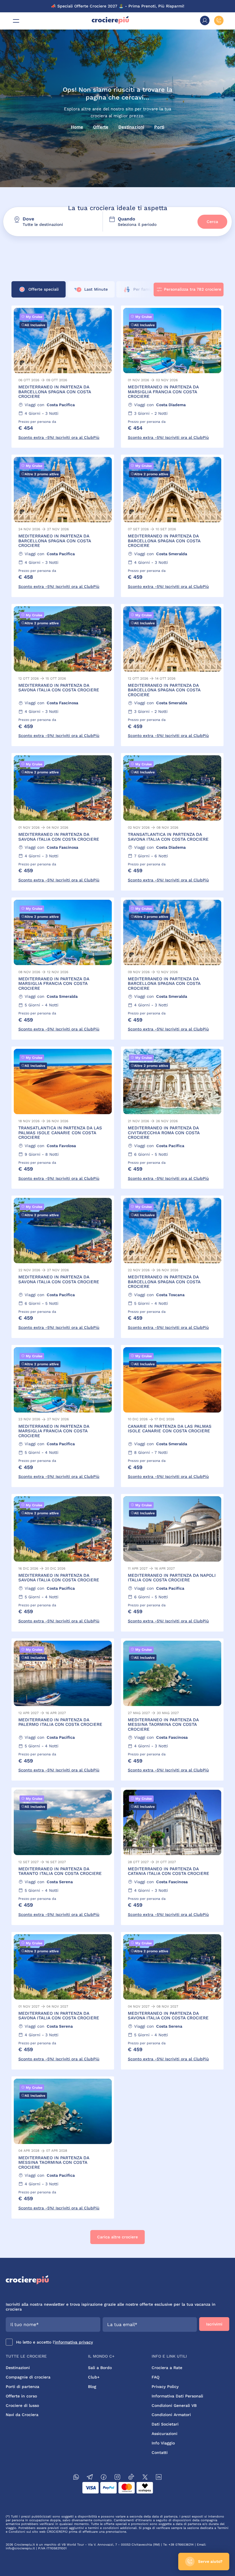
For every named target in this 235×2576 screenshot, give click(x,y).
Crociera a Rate (167, 2368)
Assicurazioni (164, 2434)
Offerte (101, 127)
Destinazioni (131, 127)
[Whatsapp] (76, 2478)
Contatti (160, 2452)
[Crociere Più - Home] (110, 23)
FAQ (155, 2377)
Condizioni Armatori (171, 2415)
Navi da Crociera (22, 2415)
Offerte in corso (21, 2396)
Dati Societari (165, 2424)
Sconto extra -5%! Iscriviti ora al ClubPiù (59, 437)
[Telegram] (90, 2478)
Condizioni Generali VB (174, 2405)
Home (77, 127)
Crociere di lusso (22, 2405)
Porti (159, 127)
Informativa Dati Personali (177, 2396)
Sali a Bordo (100, 2368)
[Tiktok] (131, 2478)
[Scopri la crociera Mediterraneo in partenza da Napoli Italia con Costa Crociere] (172, 1563)
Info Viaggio (163, 2443)
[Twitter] (145, 2478)
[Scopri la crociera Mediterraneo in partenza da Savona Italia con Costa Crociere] (63, 675)
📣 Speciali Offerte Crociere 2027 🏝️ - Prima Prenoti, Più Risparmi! (118, 6)
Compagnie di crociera (28, 2377)
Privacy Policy (165, 2387)
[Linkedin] (159, 2478)
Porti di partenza (22, 2387)
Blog (92, 2387)
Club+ (94, 2377)
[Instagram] (117, 2478)
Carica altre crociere (117, 2237)
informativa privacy (74, 2342)
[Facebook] (104, 2478)
